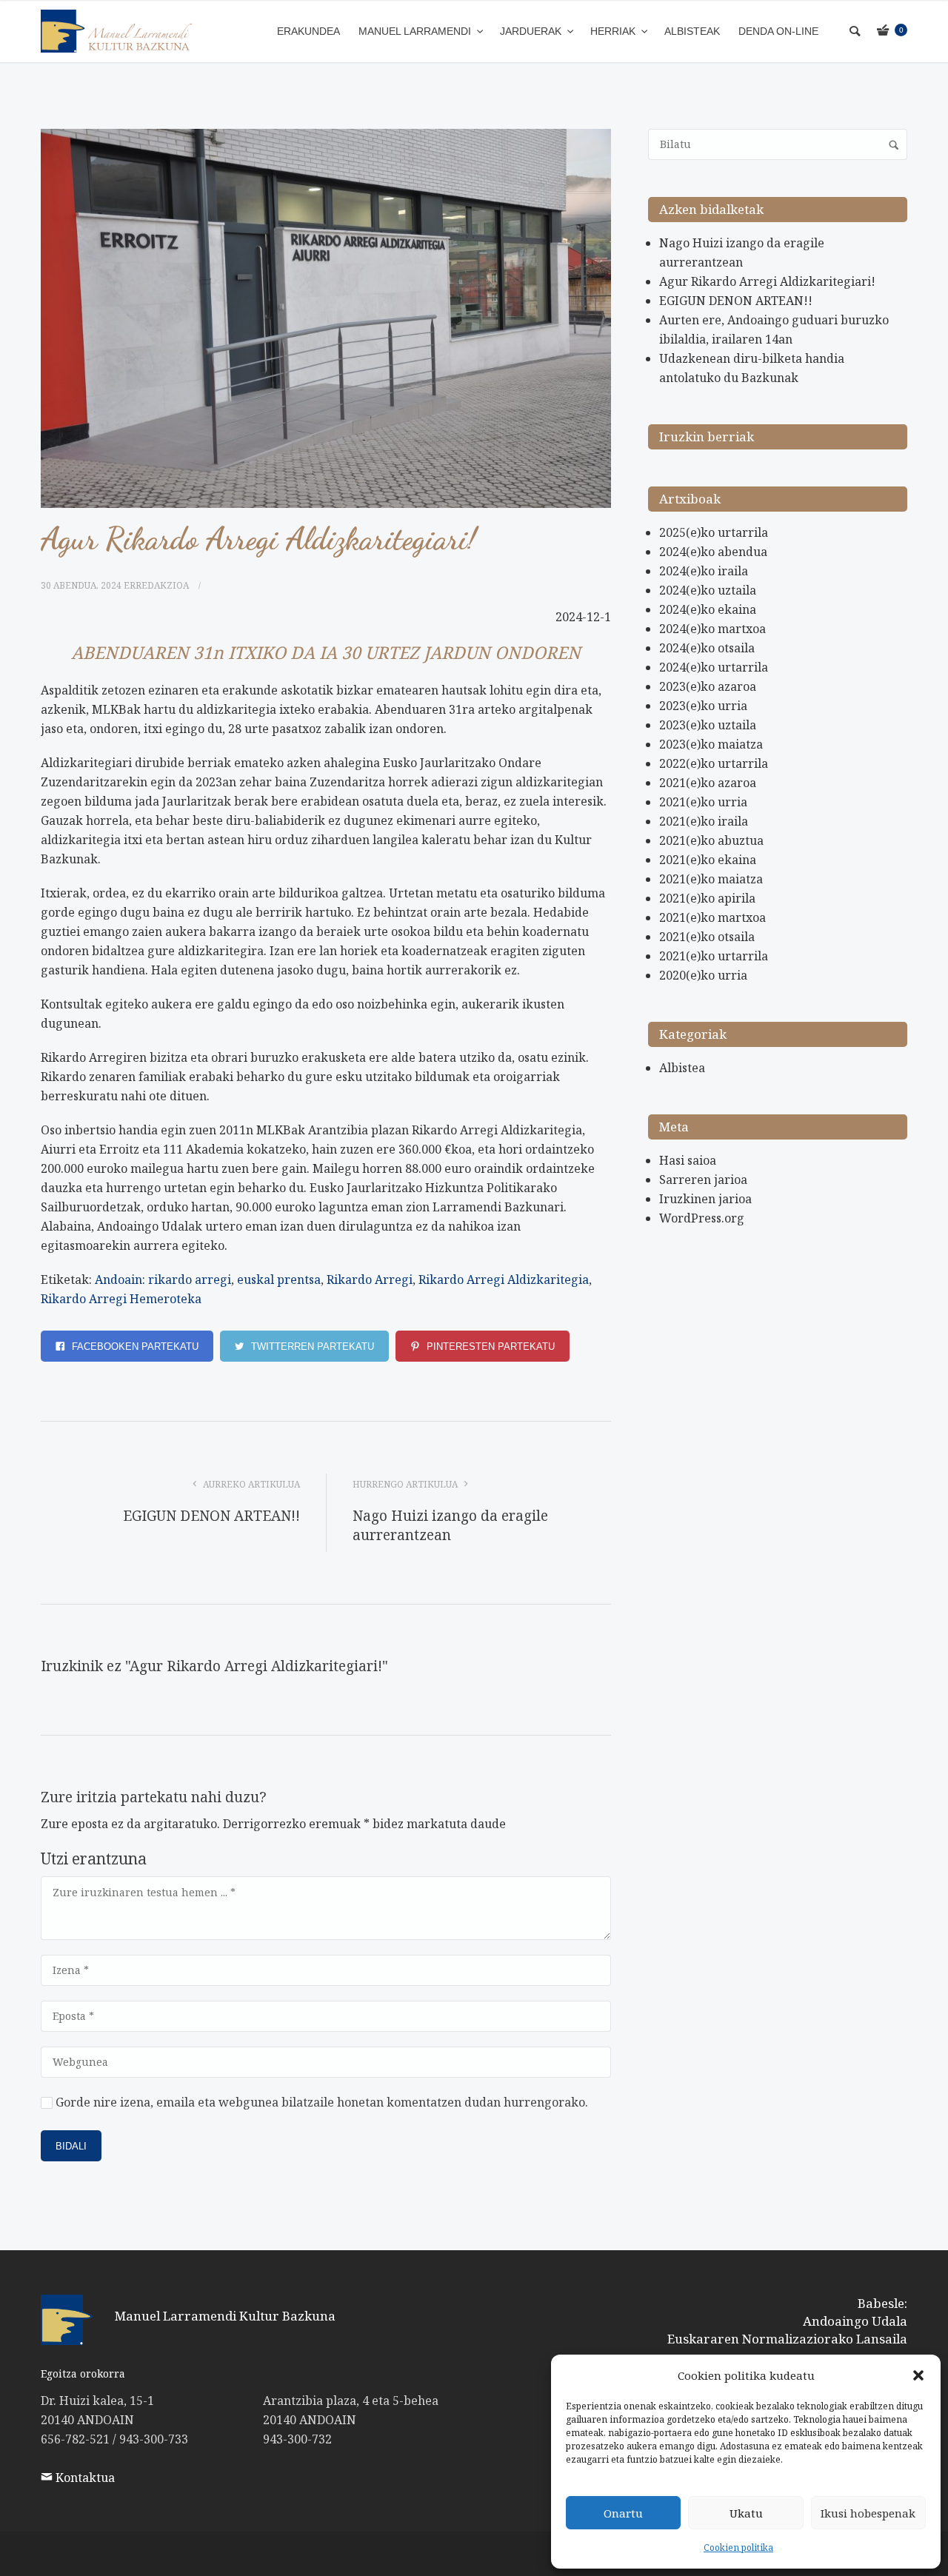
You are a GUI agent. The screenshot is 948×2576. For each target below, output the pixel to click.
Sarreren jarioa (703, 1180)
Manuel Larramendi (416, 31)
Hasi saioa (688, 1160)
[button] (918, 2375)
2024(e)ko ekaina (708, 609)
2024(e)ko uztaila (708, 590)
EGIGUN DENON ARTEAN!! (211, 1516)
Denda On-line (778, 31)
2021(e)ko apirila (707, 898)
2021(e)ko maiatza (711, 879)
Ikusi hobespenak (868, 2513)
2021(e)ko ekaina (708, 860)
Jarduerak (532, 31)
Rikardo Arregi (370, 1279)
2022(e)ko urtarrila (714, 763)
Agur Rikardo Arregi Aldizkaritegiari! (767, 281)
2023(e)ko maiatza (711, 744)
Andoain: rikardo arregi (163, 1279)
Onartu (623, 2513)
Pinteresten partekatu (489, 1346)
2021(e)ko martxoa (712, 917)
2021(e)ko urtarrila (714, 956)
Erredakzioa (156, 585)
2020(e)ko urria (703, 975)
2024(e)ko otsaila (707, 648)
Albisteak (692, 31)
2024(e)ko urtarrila (714, 667)
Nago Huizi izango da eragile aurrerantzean (450, 1525)
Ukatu (746, 2513)
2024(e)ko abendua (713, 552)
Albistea (682, 1068)
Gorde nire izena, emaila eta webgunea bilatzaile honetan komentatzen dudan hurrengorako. (322, 2102)
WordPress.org (702, 1218)
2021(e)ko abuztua (711, 840)
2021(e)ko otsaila (707, 937)
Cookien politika (738, 2547)
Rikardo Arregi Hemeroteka (121, 1299)
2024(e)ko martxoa (712, 629)
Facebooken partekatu (134, 1346)
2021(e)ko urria (703, 802)
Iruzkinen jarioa (705, 1199)
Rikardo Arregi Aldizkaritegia (504, 1279)
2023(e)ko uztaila (708, 725)
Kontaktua (84, 2478)
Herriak (614, 31)
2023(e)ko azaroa (708, 686)
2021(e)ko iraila (704, 821)
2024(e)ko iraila (704, 571)
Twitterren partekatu (311, 1346)
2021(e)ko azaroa (708, 783)
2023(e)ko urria (703, 706)
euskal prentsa (279, 1279)
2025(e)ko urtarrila (714, 532)
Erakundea (308, 31)
